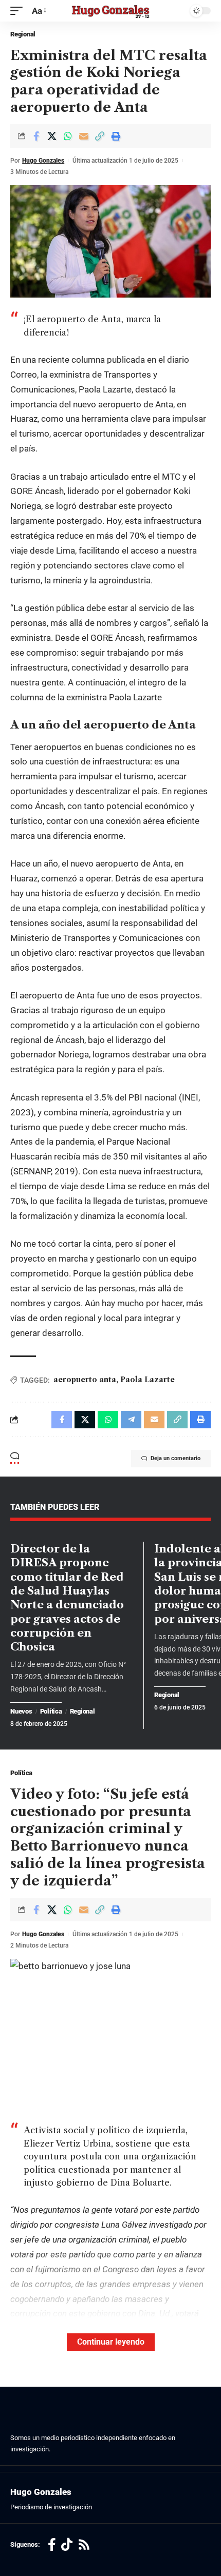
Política (51, 1712)
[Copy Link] (100, 136)
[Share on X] (52, 136)
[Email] (84, 136)
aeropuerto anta (85, 1380)
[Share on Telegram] (131, 1420)
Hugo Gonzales (43, 161)
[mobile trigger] (19, 11)
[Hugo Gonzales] (110, 11)
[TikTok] (67, 2545)
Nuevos (21, 1712)
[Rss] (84, 2545)
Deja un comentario (176, 1458)
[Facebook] (52, 2545)
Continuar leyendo (111, 2342)
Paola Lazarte (148, 1380)
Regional (23, 34)
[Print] (116, 136)
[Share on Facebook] (36, 136)
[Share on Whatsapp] (68, 136)
